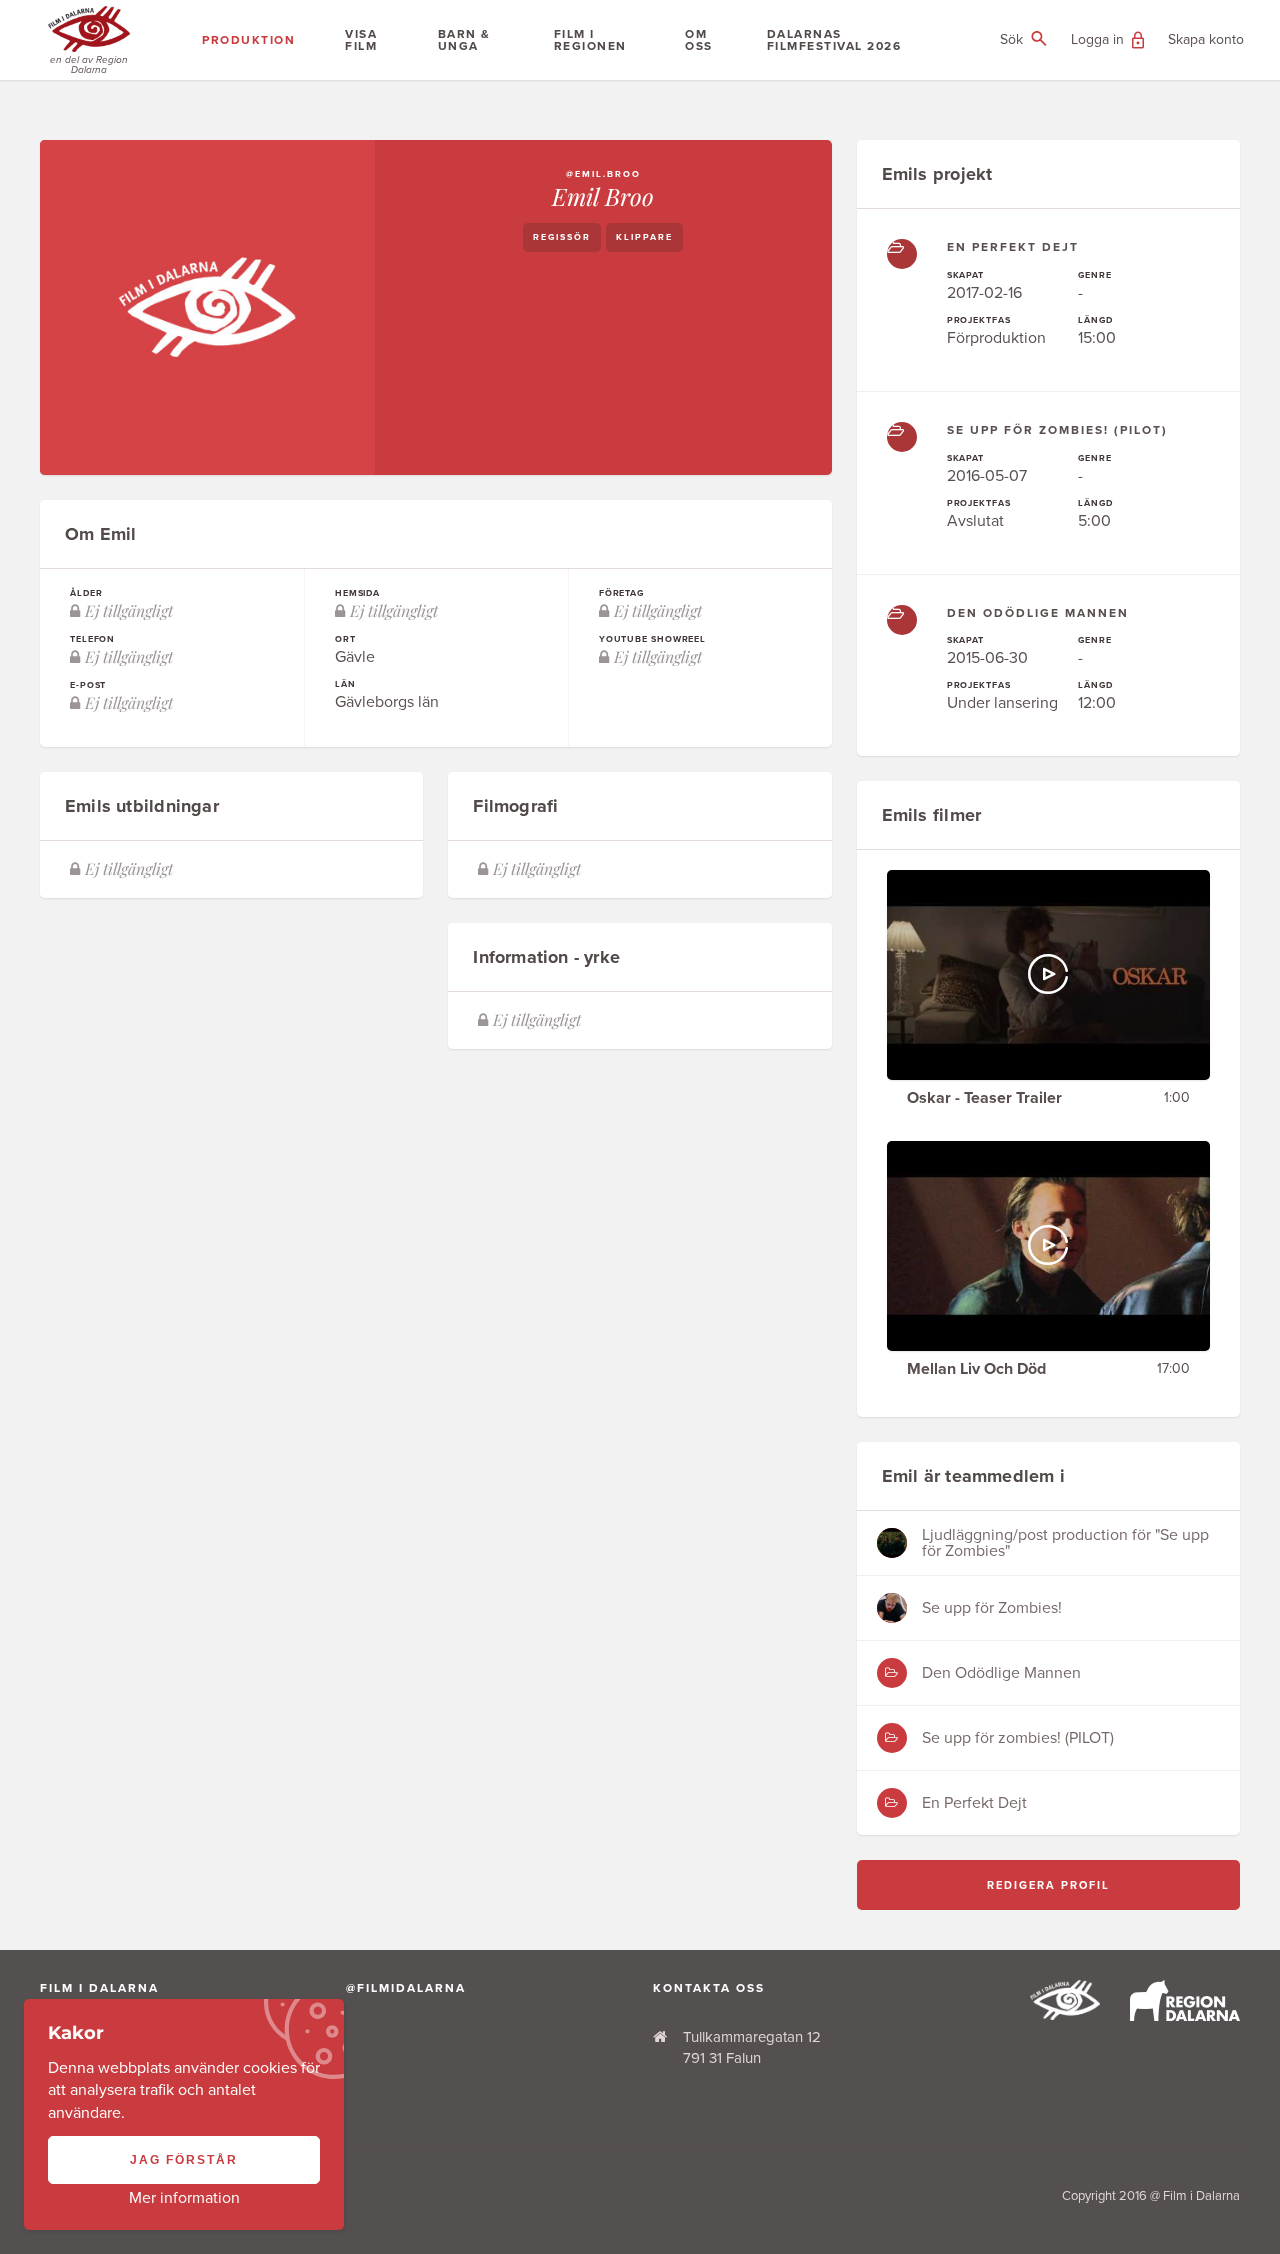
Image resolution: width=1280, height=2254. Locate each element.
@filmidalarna (406, 1988)
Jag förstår (184, 2160)
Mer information (184, 2198)
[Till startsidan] (1065, 2015)
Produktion (248, 40)
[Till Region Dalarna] (1185, 2016)
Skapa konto (1206, 39)
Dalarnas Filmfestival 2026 (834, 40)
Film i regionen (590, 40)
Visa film (361, 40)
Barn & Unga (464, 40)
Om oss (699, 40)
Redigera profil (1048, 1885)
